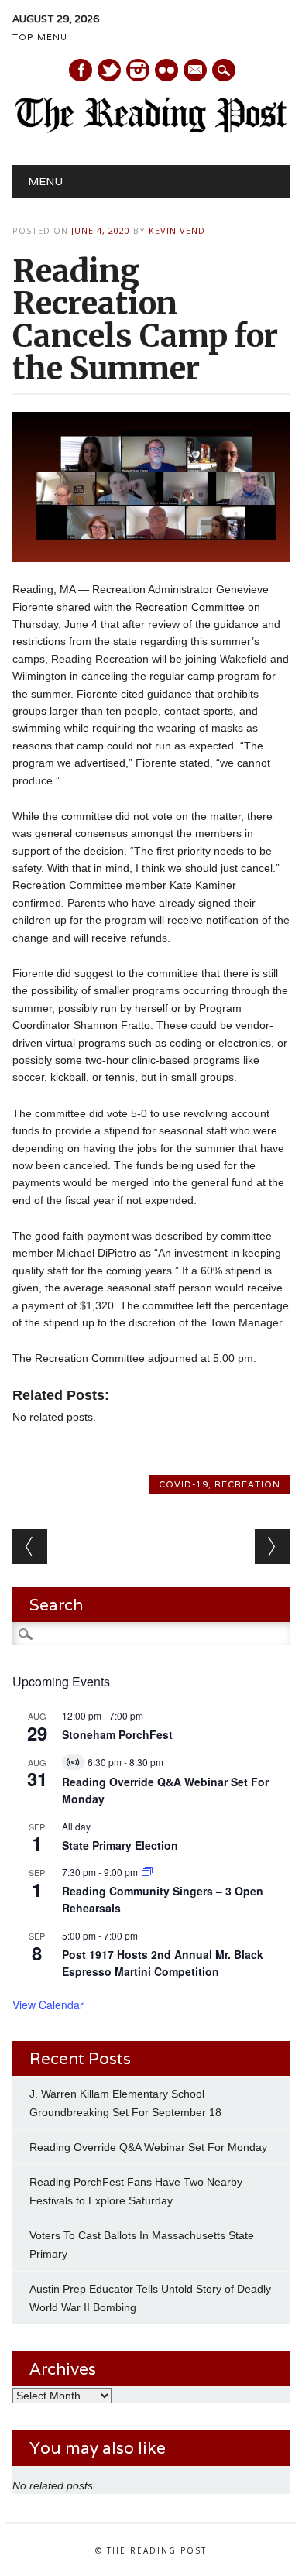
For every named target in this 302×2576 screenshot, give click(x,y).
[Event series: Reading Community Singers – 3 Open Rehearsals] (147, 1872)
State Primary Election (120, 1845)
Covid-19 (184, 1484)
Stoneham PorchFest (117, 1734)
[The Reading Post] (151, 129)
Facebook (81, 70)
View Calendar (48, 2005)
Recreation (247, 1484)
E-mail (196, 71)
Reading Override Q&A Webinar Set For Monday (148, 2147)
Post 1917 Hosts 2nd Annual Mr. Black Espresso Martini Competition (163, 1963)
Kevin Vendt (180, 230)
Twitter (109, 70)
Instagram (138, 70)
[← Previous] (30, 1547)
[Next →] (272, 1547)
